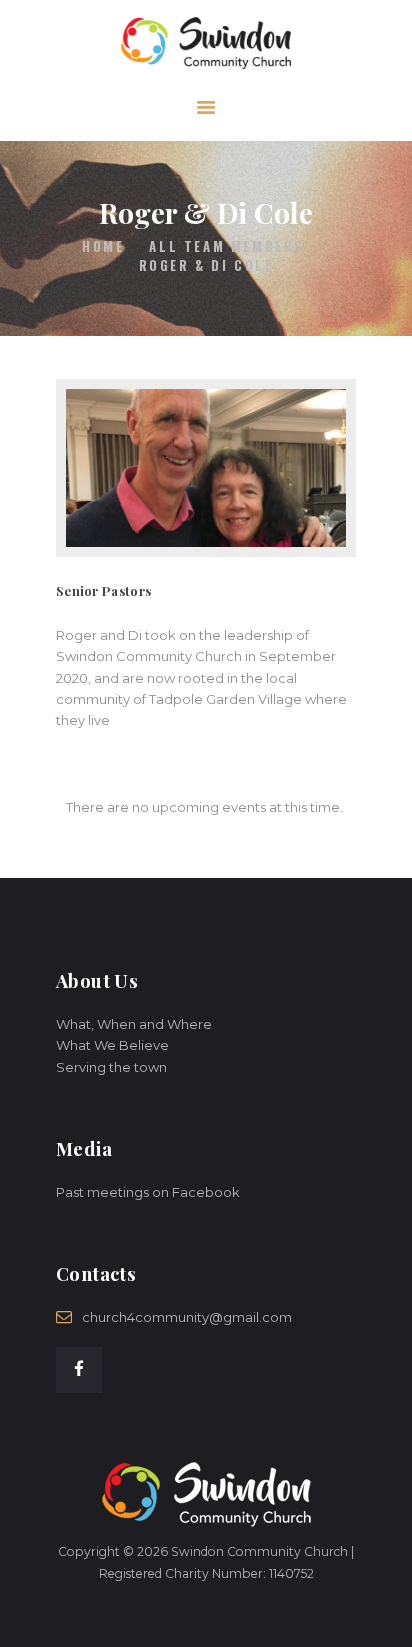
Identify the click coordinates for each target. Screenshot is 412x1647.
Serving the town (111, 1067)
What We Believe (112, 1045)
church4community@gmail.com (187, 1317)
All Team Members (227, 246)
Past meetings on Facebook (148, 1192)
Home (103, 246)
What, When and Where (134, 1024)
